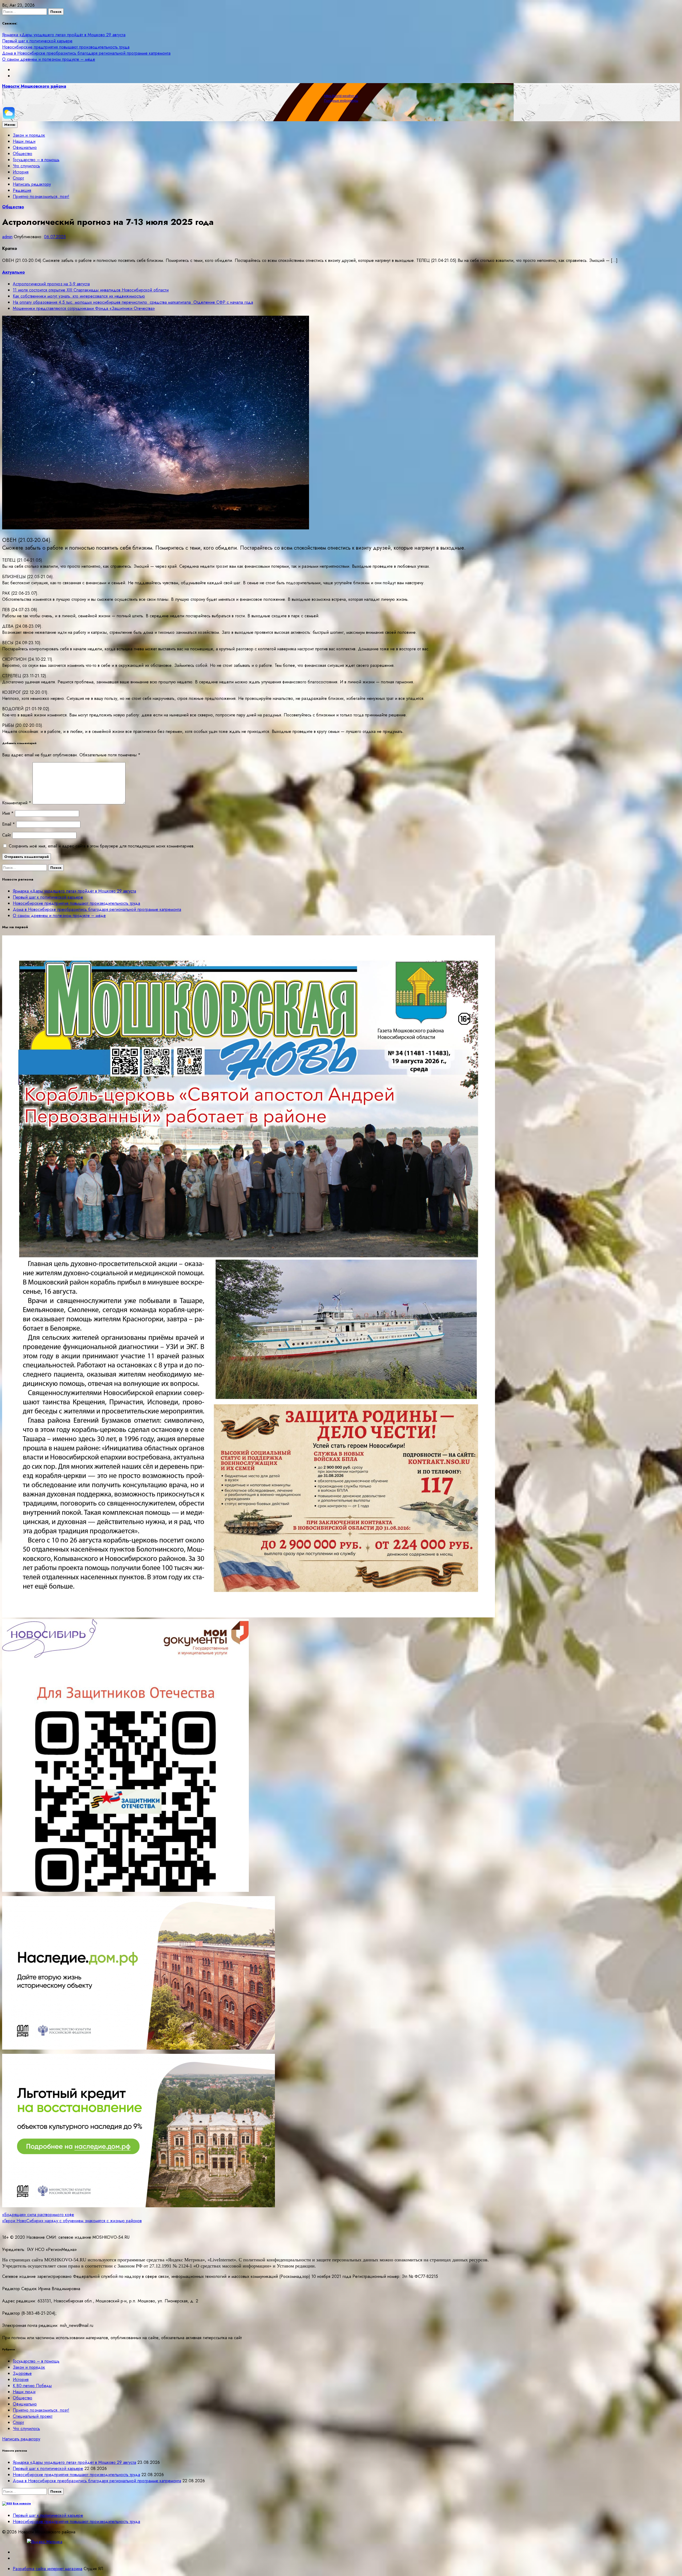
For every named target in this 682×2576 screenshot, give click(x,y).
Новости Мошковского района (34, 86)
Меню (10, 125)
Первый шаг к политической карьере (37, 41)
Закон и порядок (29, 135)
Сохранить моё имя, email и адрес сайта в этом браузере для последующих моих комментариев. (102, 846)
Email (9, 824)
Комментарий (17, 803)
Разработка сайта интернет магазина (48, 2569)
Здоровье (22, 2373)
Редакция (22, 190)
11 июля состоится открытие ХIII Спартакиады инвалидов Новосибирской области (91, 290)
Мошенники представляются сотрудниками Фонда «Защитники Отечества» (84, 308)
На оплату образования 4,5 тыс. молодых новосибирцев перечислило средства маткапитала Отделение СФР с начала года (133, 302)
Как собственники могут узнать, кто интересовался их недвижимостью (79, 296)
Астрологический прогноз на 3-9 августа (51, 284)
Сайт (7, 835)
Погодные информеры (341, 101)
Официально (25, 147)
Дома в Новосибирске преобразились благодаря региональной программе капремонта (86, 53)
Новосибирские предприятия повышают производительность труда (66, 47)
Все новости (22, 2503)
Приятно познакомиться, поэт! (41, 196)
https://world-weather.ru (341, 96)
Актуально (13, 272)
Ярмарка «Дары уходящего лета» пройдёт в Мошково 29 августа (64, 35)
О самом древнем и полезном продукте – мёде (49, 59)
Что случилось (26, 166)
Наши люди (24, 141)
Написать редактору (32, 184)
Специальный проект (33, 2416)
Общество (23, 154)
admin (7, 237)
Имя (8, 813)
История (21, 172)
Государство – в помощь (36, 160)
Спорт (18, 178)
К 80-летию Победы (32, 2386)
